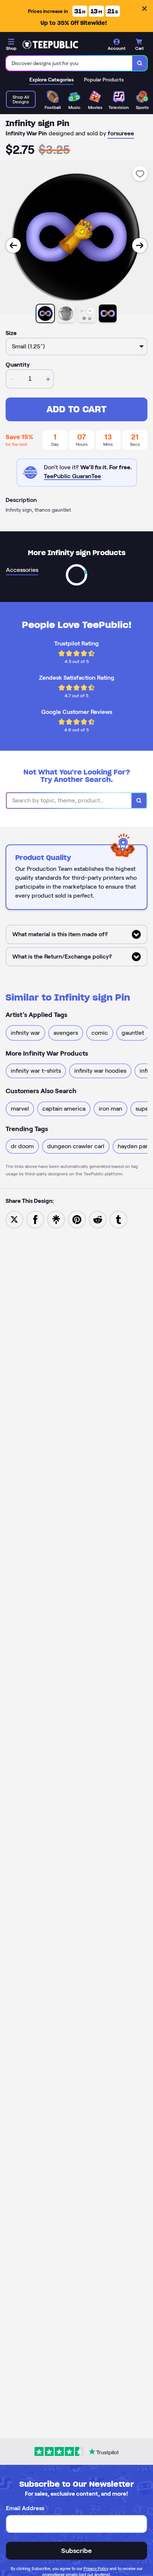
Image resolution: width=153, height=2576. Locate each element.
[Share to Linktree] (56, 1219)
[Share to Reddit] (98, 1219)
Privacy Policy (96, 2569)
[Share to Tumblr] (118, 1219)
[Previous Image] (13, 245)
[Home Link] (50, 45)
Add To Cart (76, 409)
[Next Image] (140, 245)
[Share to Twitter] (14, 1219)
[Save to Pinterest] (77, 1219)
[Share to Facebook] (35, 1219)
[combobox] (69, 63)
